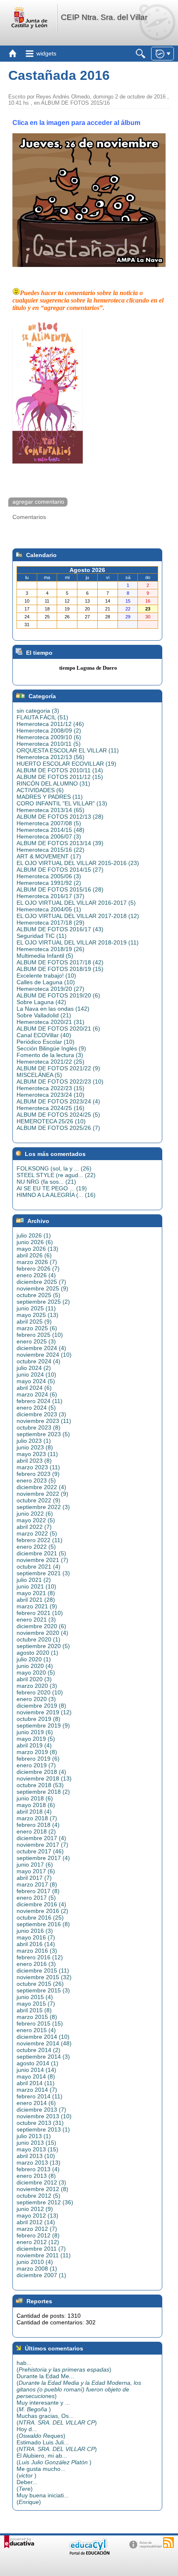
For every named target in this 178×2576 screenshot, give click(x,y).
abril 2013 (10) (36, 2156)
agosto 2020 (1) (37, 1653)
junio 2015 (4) (35, 1997)
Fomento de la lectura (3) (50, 1055)
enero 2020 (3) (36, 1699)
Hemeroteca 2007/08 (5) (49, 823)
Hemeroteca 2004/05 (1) (49, 909)
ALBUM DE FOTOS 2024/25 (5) (58, 1115)
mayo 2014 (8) (36, 2076)
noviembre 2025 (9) (42, 1288)
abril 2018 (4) (34, 1812)
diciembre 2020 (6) (41, 1626)
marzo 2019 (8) (37, 1752)
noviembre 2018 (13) (44, 1778)
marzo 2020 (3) (37, 1686)
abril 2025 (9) (34, 1322)
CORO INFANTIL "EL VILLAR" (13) (62, 803)
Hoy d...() (41, 2432)
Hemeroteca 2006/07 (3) (49, 836)
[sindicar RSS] (168, 2542)
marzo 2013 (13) (38, 2163)
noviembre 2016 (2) (42, 1911)
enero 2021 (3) (36, 1620)
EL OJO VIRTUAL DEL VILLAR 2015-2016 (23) (78, 863)
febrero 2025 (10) (40, 1335)
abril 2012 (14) (36, 2222)
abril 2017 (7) (34, 1878)
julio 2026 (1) (34, 1235)
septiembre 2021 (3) (43, 1573)
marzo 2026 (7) (37, 1262)
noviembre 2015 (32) (44, 1977)
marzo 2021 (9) (37, 1606)
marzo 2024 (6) (37, 1394)
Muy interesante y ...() (43, 2406)
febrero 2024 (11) (40, 1401)
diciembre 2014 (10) (43, 2037)
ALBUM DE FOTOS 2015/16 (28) (60, 889)
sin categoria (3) (38, 711)
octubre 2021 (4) (38, 1567)
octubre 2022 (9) (38, 1500)
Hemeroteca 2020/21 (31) (51, 1022)
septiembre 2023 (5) (43, 1434)
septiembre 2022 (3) (43, 1507)
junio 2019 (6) (35, 1732)
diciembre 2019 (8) (41, 1706)
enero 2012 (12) (38, 2242)
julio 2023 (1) (34, 1441)
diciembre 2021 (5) (41, 1553)
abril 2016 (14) (36, 1944)
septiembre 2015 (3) (43, 1990)
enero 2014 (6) (36, 2103)
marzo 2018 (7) (37, 1818)
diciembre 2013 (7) (41, 2110)
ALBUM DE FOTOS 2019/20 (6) (58, 995)
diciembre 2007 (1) (41, 2275)
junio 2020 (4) (35, 1666)
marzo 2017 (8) (37, 1884)
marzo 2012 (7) (37, 2229)
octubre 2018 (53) (40, 1785)
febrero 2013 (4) (38, 2169)
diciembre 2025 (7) (41, 1282)
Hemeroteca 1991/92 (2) (49, 883)
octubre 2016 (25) (40, 1918)
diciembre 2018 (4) (41, 1772)
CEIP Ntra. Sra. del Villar (104, 17)
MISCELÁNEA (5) (39, 1075)
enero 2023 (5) (36, 1480)
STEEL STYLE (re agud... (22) (56, 1175)
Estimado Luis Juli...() (57, 2446)
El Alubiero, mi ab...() (54, 2459)
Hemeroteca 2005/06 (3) (49, 876)
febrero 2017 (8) (38, 1891)
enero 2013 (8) (36, 2176)
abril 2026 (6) (34, 1255)
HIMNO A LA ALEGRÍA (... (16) (56, 1195)
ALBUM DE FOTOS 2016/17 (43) (60, 929)
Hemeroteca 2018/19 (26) (51, 949)
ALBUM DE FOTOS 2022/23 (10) (60, 1081)
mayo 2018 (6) (36, 1805)
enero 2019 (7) (36, 1765)
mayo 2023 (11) (37, 1454)
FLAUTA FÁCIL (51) (42, 717)
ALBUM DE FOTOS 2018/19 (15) (60, 969)
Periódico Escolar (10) (46, 1042)
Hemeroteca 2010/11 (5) (49, 744)
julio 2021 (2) (34, 1580)
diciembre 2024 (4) (41, 1348)
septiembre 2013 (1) (43, 2129)
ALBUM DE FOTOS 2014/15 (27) (60, 870)
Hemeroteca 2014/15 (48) (51, 830)
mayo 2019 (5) (36, 1739)
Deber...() (27, 2485)
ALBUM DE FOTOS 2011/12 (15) (60, 777)
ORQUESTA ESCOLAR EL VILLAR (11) (68, 750)
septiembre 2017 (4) (43, 1858)
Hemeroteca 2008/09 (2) (49, 731)
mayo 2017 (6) (36, 1871)
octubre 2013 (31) (40, 2123)
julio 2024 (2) (34, 1368)
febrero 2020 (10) (40, 1692)
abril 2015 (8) (34, 2010)
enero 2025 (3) (36, 1341)
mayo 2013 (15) (37, 2149)
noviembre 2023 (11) (44, 1421)
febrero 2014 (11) (40, 2096)
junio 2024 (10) (36, 1375)
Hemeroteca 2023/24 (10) (51, 1095)
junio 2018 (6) (35, 1798)
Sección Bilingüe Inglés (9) (51, 1048)
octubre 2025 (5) (38, 1295)
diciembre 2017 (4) (41, 1838)
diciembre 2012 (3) (41, 2182)
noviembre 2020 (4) (42, 1633)
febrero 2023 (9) (38, 1474)
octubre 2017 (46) (40, 1851)
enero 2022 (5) (36, 1547)
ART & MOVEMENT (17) (49, 856)
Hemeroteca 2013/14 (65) (51, 810)
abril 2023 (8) (34, 1461)
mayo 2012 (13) (37, 2216)
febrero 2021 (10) (40, 1613)
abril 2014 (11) (36, 2083)
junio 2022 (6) (35, 1514)
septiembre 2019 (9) (43, 1725)
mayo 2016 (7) (36, 1937)
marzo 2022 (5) (37, 1533)
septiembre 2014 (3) (43, 2057)
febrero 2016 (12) (40, 1957)
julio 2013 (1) (34, 2136)
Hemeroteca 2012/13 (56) (51, 757)
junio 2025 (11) (36, 1308)
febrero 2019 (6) (38, 1759)
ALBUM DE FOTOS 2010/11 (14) (60, 770)
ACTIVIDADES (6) (40, 790)
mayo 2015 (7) (36, 2004)
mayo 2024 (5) (36, 1381)
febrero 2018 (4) (38, 1825)
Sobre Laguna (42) (41, 1002)
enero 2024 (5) (36, 1408)
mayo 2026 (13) (37, 1249)
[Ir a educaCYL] (89, 2553)
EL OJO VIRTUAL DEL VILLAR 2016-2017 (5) (76, 903)
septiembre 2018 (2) (43, 1792)
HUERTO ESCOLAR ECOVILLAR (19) (66, 764)
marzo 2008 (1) (37, 2268)
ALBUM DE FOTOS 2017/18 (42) (60, 962)
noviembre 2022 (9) (42, 1494)
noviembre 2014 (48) (44, 2043)
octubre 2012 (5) (38, 2196)
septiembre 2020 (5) (43, 1646)
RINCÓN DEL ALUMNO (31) (53, 783)
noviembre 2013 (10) (44, 2116)
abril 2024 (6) (34, 1388)
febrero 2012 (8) (38, 2235)
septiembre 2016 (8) (43, 1924)
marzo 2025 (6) (37, 1328)
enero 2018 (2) (36, 1831)
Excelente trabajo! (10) (46, 976)
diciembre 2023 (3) (41, 1414)
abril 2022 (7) (34, 1527)
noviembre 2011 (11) (44, 2255)
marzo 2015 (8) (37, 2017)
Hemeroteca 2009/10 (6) (49, 737)
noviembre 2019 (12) (44, 1712)
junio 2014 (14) (36, 2070)
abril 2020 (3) (34, 1679)
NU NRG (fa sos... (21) (46, 1182)
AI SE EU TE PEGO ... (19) (52, 1188)
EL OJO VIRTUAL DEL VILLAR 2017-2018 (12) (78, 916)
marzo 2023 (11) (38, 1467)
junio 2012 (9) (35, 2209)
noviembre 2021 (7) (42, 1560)
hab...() (64, 2366)
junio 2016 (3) (35, 1931)
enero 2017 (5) (36, 1898)
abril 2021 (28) (36, 1600)
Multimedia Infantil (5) (45, 956)
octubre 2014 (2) (38, 2050)
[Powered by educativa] (19, 2542)
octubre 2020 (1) (38, 1639)
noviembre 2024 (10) (44, 1355)
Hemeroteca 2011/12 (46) (50, 724)
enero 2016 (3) (36, 1964)
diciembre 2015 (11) (43, 1970)
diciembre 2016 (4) (41, 1904)
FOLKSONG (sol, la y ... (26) (54, 1168)
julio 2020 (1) (34, 1659)
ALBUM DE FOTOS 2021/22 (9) (58, 1068)
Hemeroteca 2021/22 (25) (51, 1062)
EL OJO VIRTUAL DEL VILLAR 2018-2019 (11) (78, 942)
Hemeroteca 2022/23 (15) (51, 1088)
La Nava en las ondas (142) (53, 1009)
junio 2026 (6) (35, 1242)
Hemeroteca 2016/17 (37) (51, 896)
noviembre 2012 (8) (42, 2189)
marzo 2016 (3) (37, 1951)
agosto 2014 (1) (37, 2063)
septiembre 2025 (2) (43, 1302)
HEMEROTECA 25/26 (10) (51, 1121)
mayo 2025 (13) (37, 1315)
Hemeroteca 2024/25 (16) (51, 1108)
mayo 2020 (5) (36, 1672)
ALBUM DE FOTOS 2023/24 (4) (58, 1101)
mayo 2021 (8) (36, 1593)
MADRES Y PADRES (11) (50, 797)
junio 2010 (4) (35, 2262)
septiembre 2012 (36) (45, 2202)
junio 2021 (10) (36, 1586)
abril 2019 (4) (34, 1745)
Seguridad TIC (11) (42, 936)
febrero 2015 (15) (40, 2023)
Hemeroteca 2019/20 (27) (51, 989)
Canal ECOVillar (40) (44, 1035)
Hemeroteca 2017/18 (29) (51, 923)
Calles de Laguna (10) (46, 982)
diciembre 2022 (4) (41, 1487)
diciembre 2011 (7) (41, 2249)
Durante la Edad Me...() (79, 2386)
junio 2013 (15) (36, 2143)
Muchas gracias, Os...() (57, 2419)
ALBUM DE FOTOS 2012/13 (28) (60, 817)
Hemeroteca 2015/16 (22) (51, 850)
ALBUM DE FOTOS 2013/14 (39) (60, 843)
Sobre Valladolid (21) (44, 1015)
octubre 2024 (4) (38, 1361)
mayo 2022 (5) (36, 1520)
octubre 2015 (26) (40, 1984)
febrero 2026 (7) (38, 1269)
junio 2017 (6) (35, 1865)
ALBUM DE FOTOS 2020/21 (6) (58, 1028)
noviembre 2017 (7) (42, 1845)
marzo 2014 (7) (37, 2090)
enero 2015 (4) (36, 2030)
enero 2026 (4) (36, 1275)
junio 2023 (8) (35, 1447)
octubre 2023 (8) (38, 1427)
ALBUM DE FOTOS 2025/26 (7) (58, 1128)
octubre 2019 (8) (38, 1719)
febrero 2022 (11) (40, 1540)
